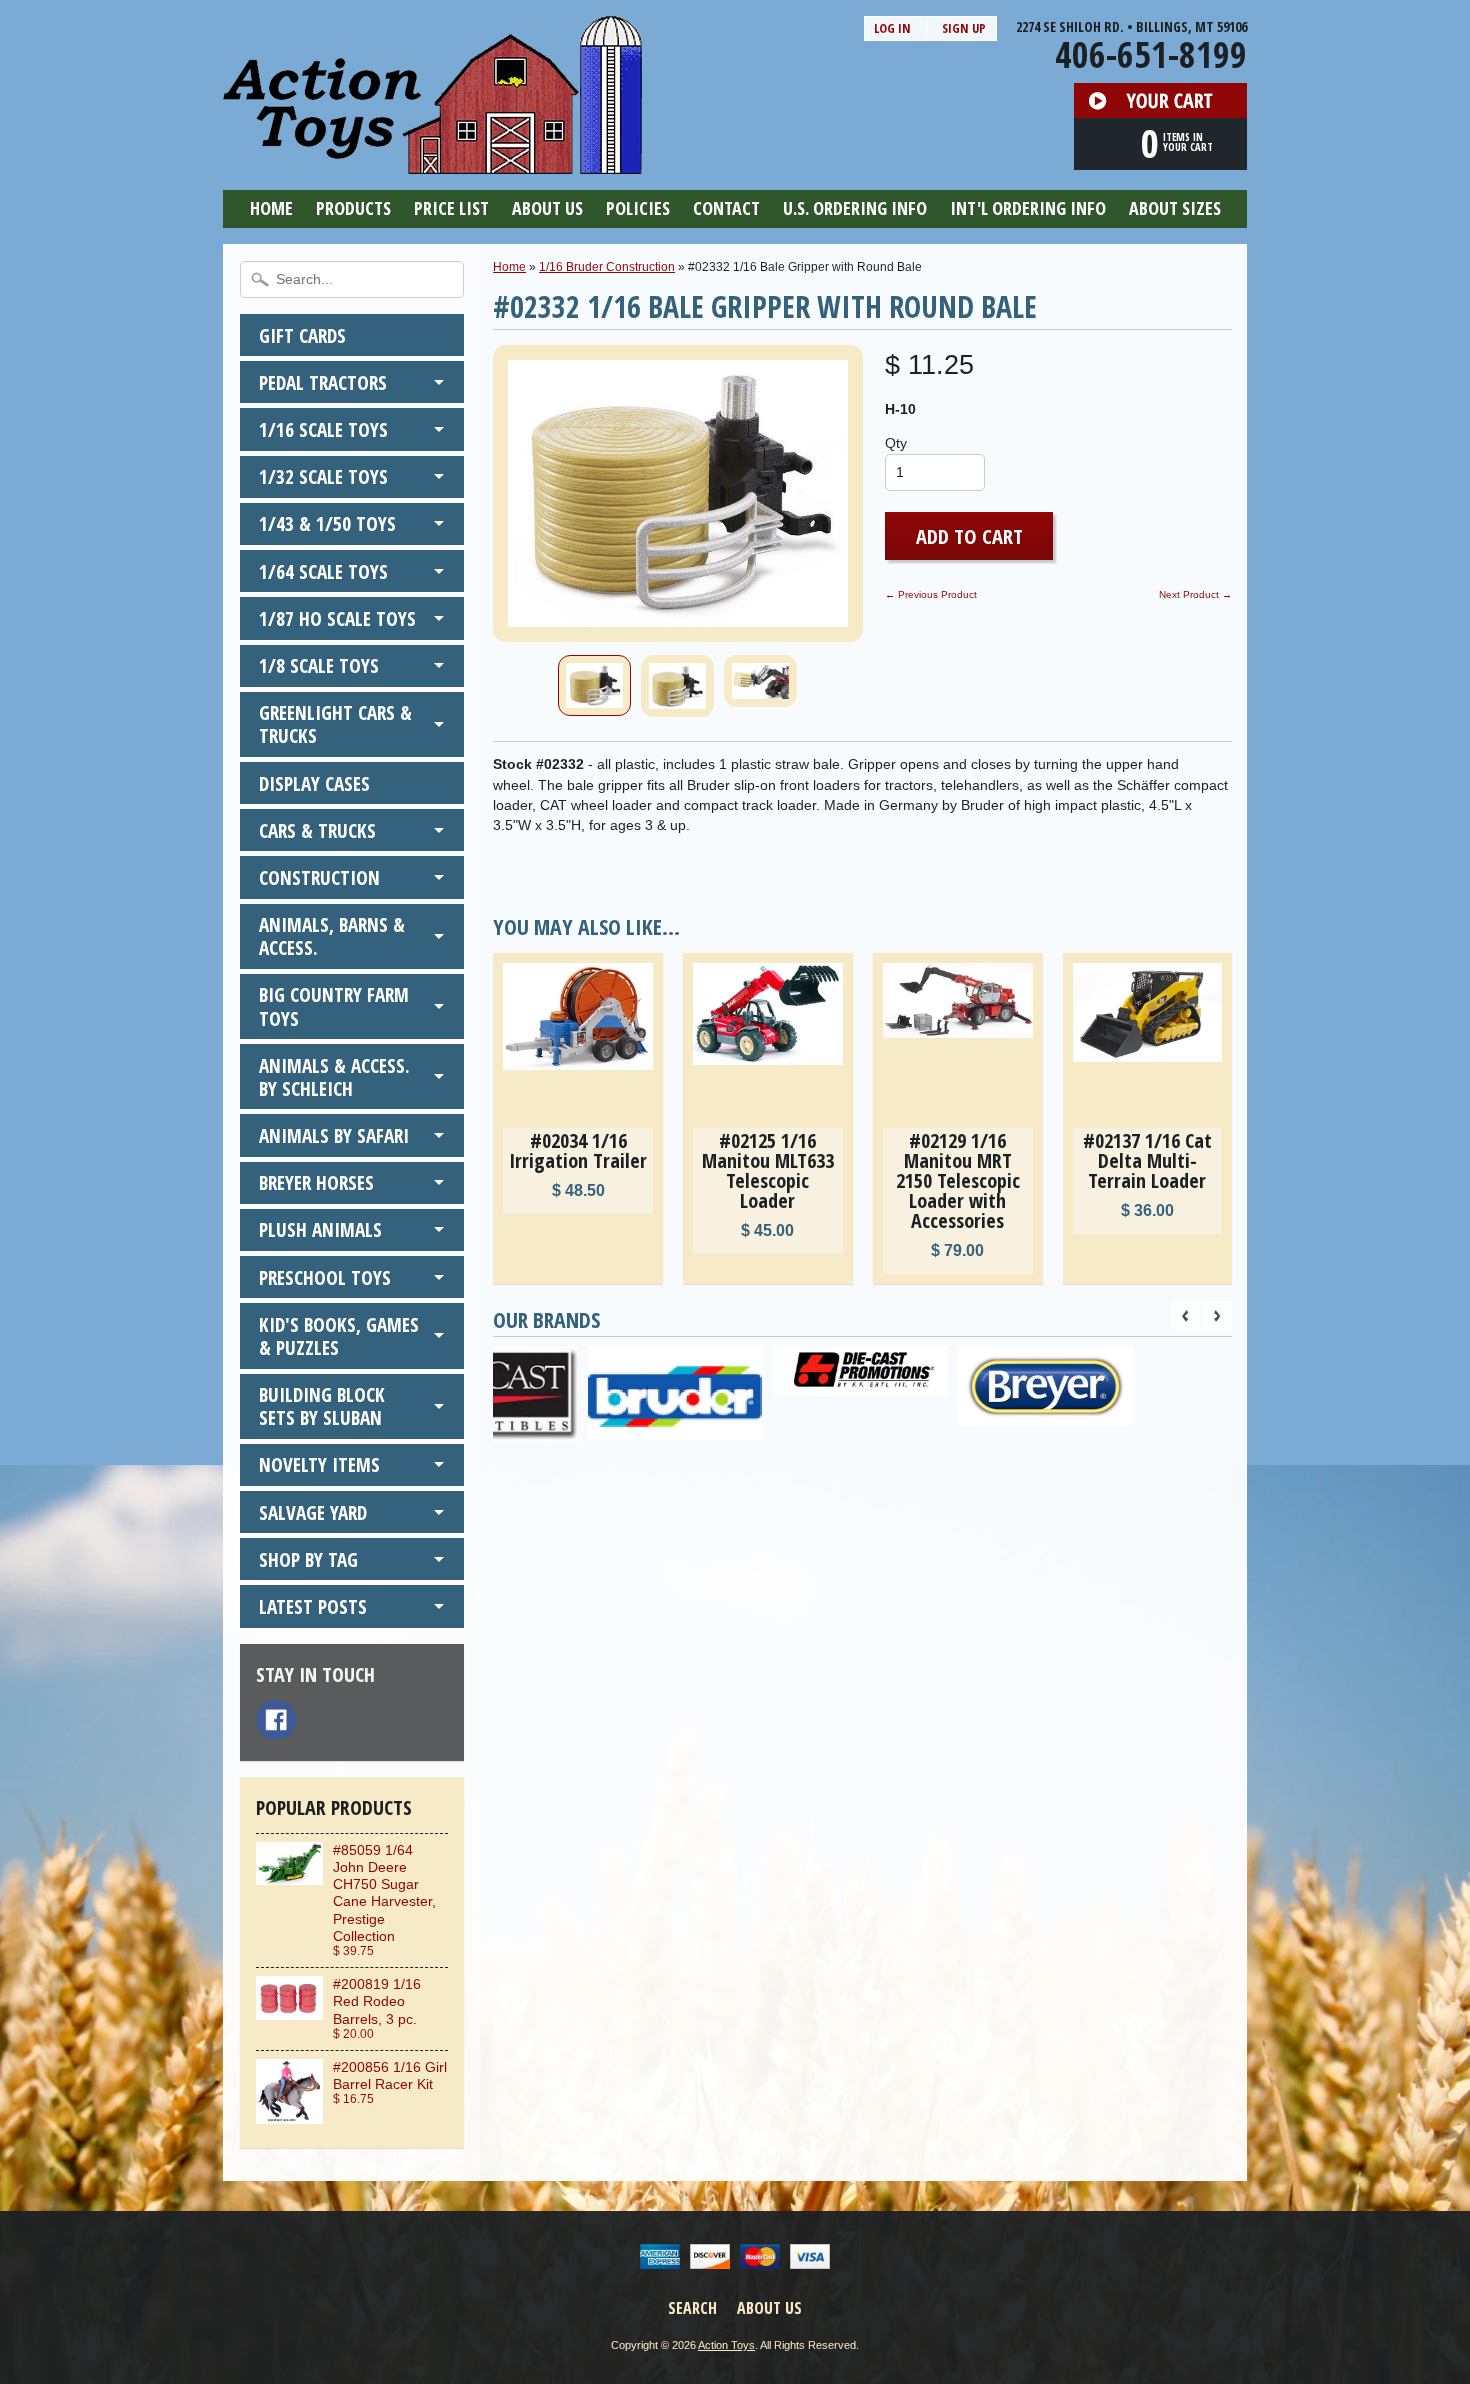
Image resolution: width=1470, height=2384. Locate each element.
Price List (451, 208)
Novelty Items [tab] (319, 1464)
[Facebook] (276, 1720)
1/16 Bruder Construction (607, 267)
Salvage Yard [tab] (313, 1512)
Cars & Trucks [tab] (317, 830)
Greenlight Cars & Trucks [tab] (335, 724)
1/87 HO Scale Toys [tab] (337, 618)
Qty (896, 443)
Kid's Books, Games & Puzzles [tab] (339, 1336)
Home (271, 208)
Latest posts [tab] (313, 1606)
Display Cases (314, 783)
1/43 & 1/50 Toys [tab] (327, 523)
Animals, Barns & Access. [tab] (332, 936)
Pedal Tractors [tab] (323, 382)
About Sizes (1175, 208)
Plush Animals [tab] (320, 1229)
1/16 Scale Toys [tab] (323, 429)
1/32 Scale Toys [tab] (323, 476)
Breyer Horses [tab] (316, 1182)
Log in (892, 28)
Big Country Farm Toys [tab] (334, 1006)
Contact (726, 208)
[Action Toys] (432, 161)
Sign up (964, 28)
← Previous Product (931, 594)
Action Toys (726, 2345)
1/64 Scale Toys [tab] (323, 571)
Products (353, 208)
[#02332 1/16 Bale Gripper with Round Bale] (594, 685)
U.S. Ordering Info (855, 208)
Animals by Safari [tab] (334, 1135)
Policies (638, 208)
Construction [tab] (319, 877)
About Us (547, 208)
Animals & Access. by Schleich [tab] (334, 1077)
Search (692, 2308)
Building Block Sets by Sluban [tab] (322, 1406)
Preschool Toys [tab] (325, 1277)
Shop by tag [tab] (308, 1559)
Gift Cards (302, 335)
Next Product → (1195, 594)
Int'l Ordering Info (1028, 208)
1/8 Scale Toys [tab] (319, 665)
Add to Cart (969, 536)
